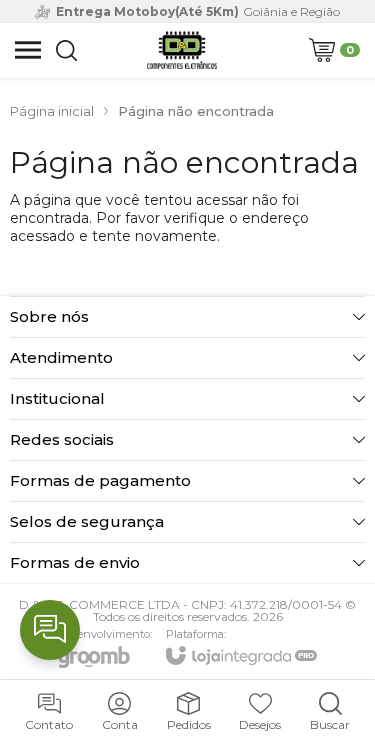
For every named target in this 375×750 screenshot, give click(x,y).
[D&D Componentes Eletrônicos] (182, 50)
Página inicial (52, 111)
